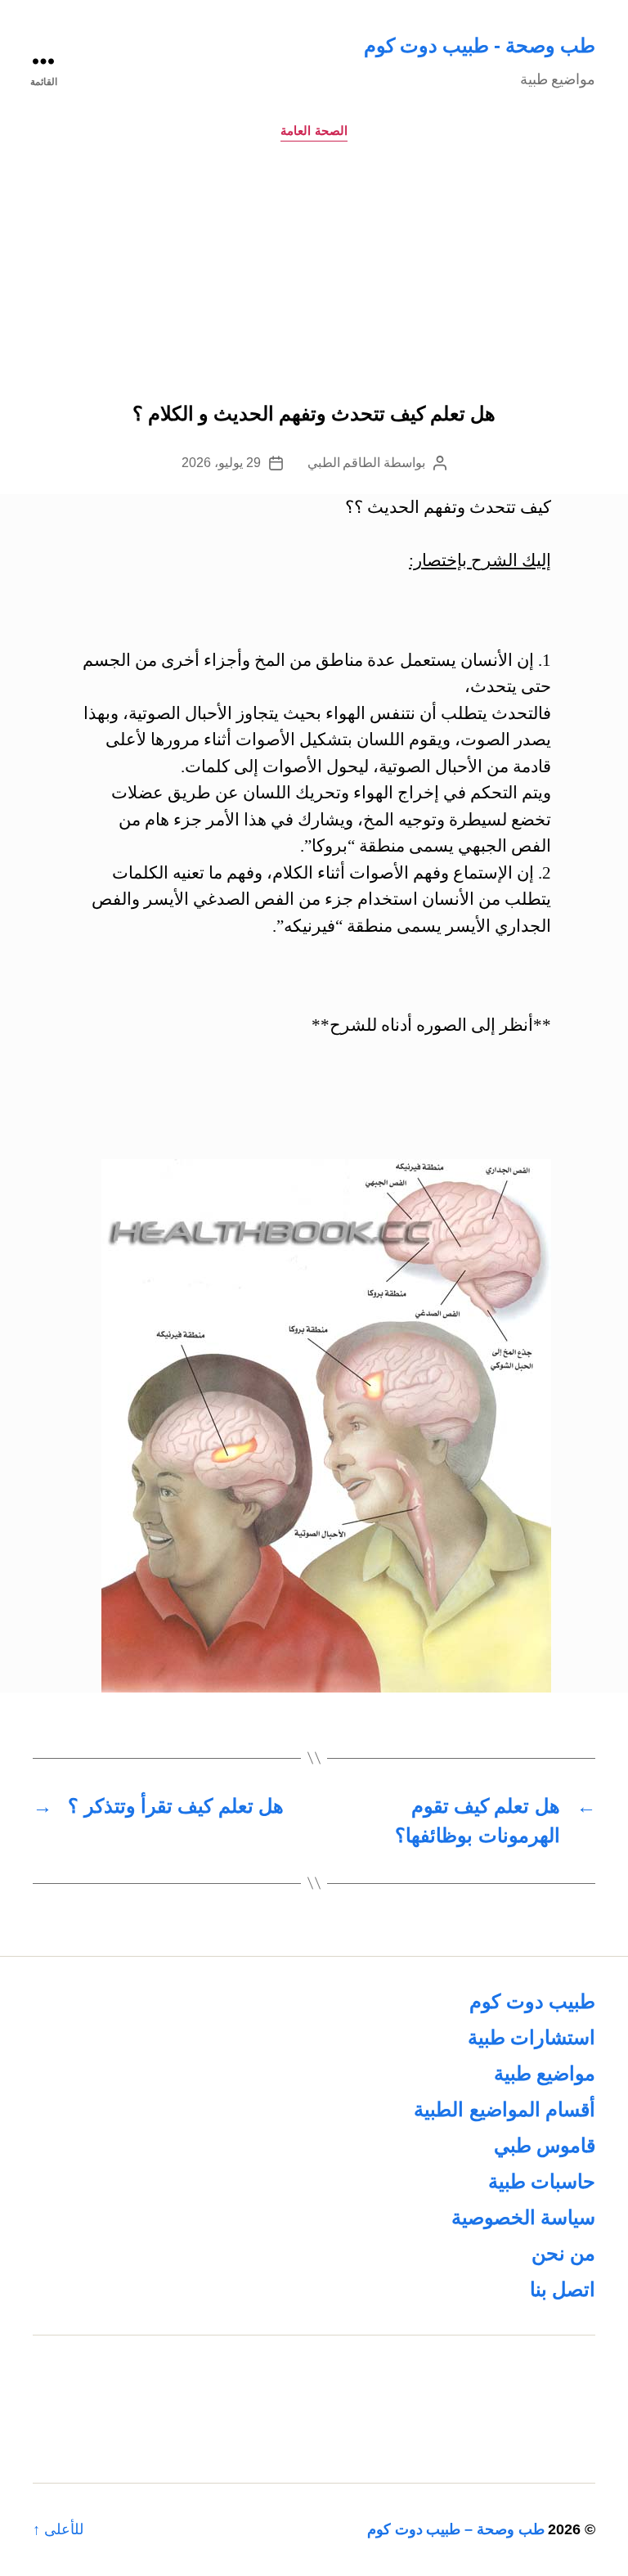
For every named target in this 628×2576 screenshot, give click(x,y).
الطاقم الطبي (344, 463)
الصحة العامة (314, 130)
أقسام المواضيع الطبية (505, 2109)
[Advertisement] (314, 281)
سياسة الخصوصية (523, 2217)
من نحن (563, 2253)
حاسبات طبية (542, 2181)
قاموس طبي (545, 2145)
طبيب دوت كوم (532, 2001)
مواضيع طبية (545, 2073)
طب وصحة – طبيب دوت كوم (456, 2529)
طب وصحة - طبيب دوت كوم (480, 45)
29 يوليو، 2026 (221, 463)
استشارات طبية (532, 2037)
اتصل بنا (563, 2289)
